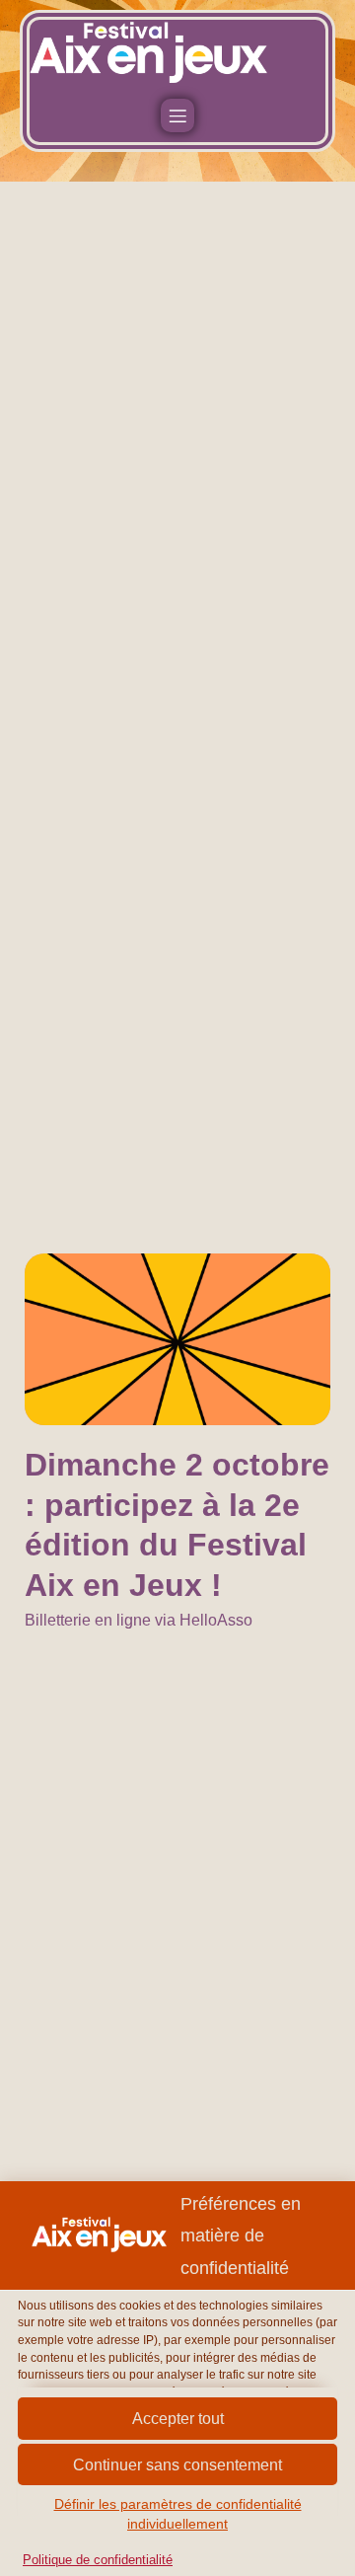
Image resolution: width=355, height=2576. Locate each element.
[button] (177, 2465)
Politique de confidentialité (98, 2560)
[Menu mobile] (177, 115)
